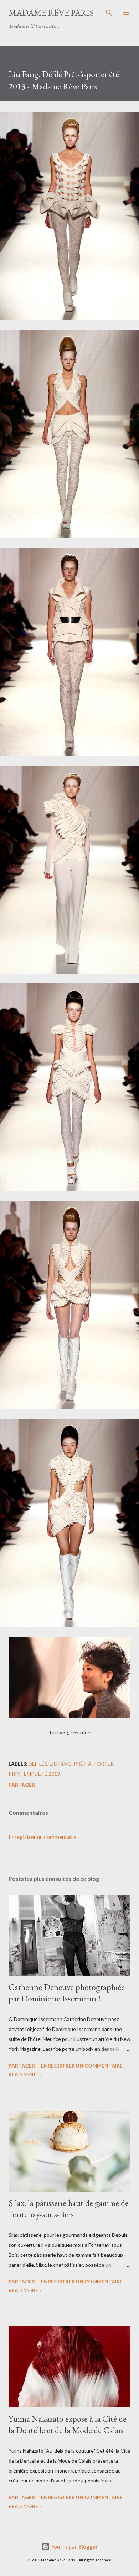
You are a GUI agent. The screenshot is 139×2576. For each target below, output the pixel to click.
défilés (38, 1764)
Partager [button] (22, 1785)
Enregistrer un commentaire (42, 1837)
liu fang (61, 1764)
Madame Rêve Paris (51, 13)
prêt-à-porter (94, 1764)
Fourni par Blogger (74, 2547)
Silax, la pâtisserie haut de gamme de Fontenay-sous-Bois (69, 2209)
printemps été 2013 (34, 1774)
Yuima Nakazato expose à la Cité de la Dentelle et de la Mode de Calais (68, 2424)
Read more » (25, 2074)
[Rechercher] (109, 13)
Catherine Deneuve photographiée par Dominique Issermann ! (67, 1993)
